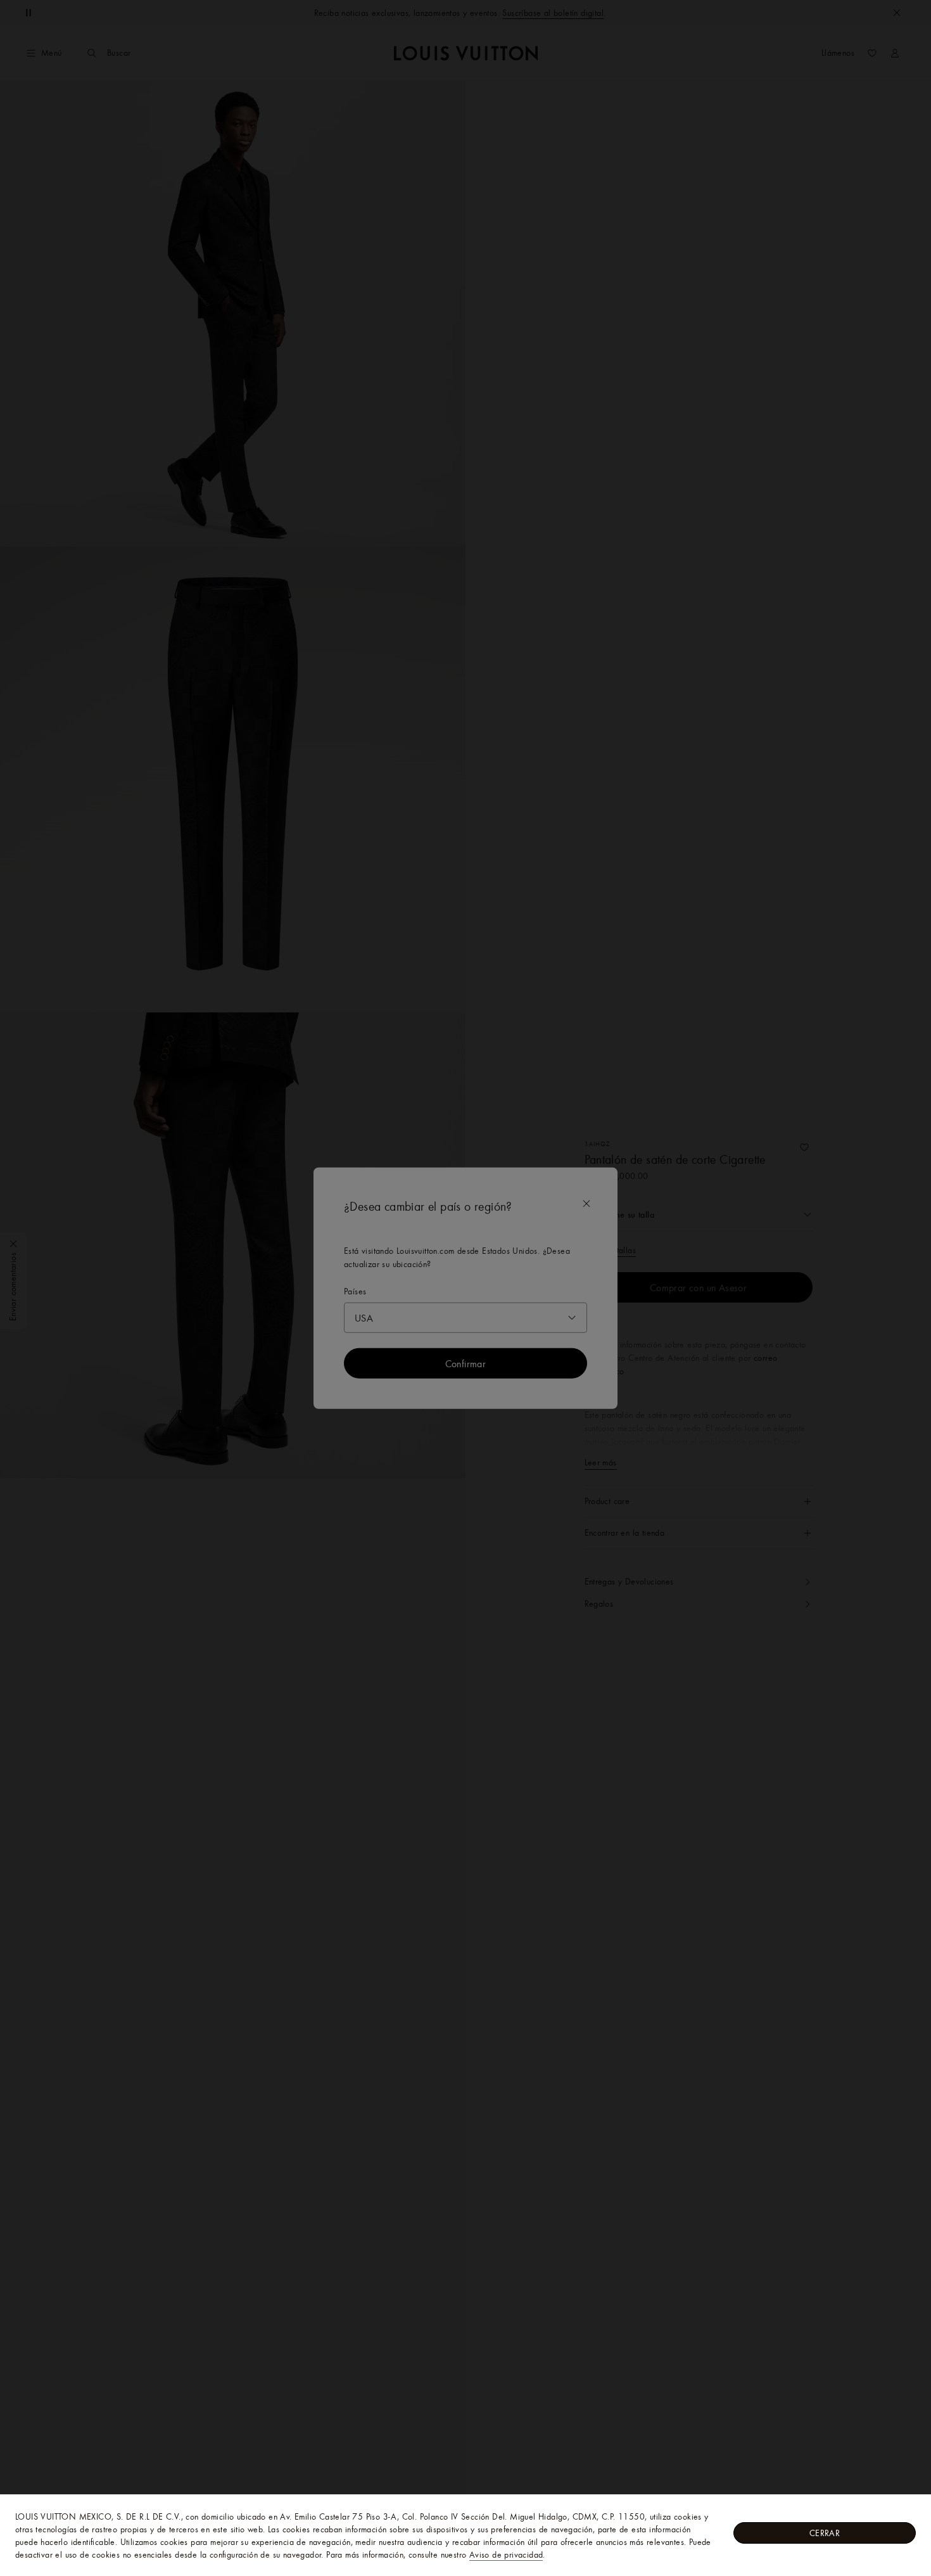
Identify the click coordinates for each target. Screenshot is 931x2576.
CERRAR (825, 2533)
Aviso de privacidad (506, 2554)
